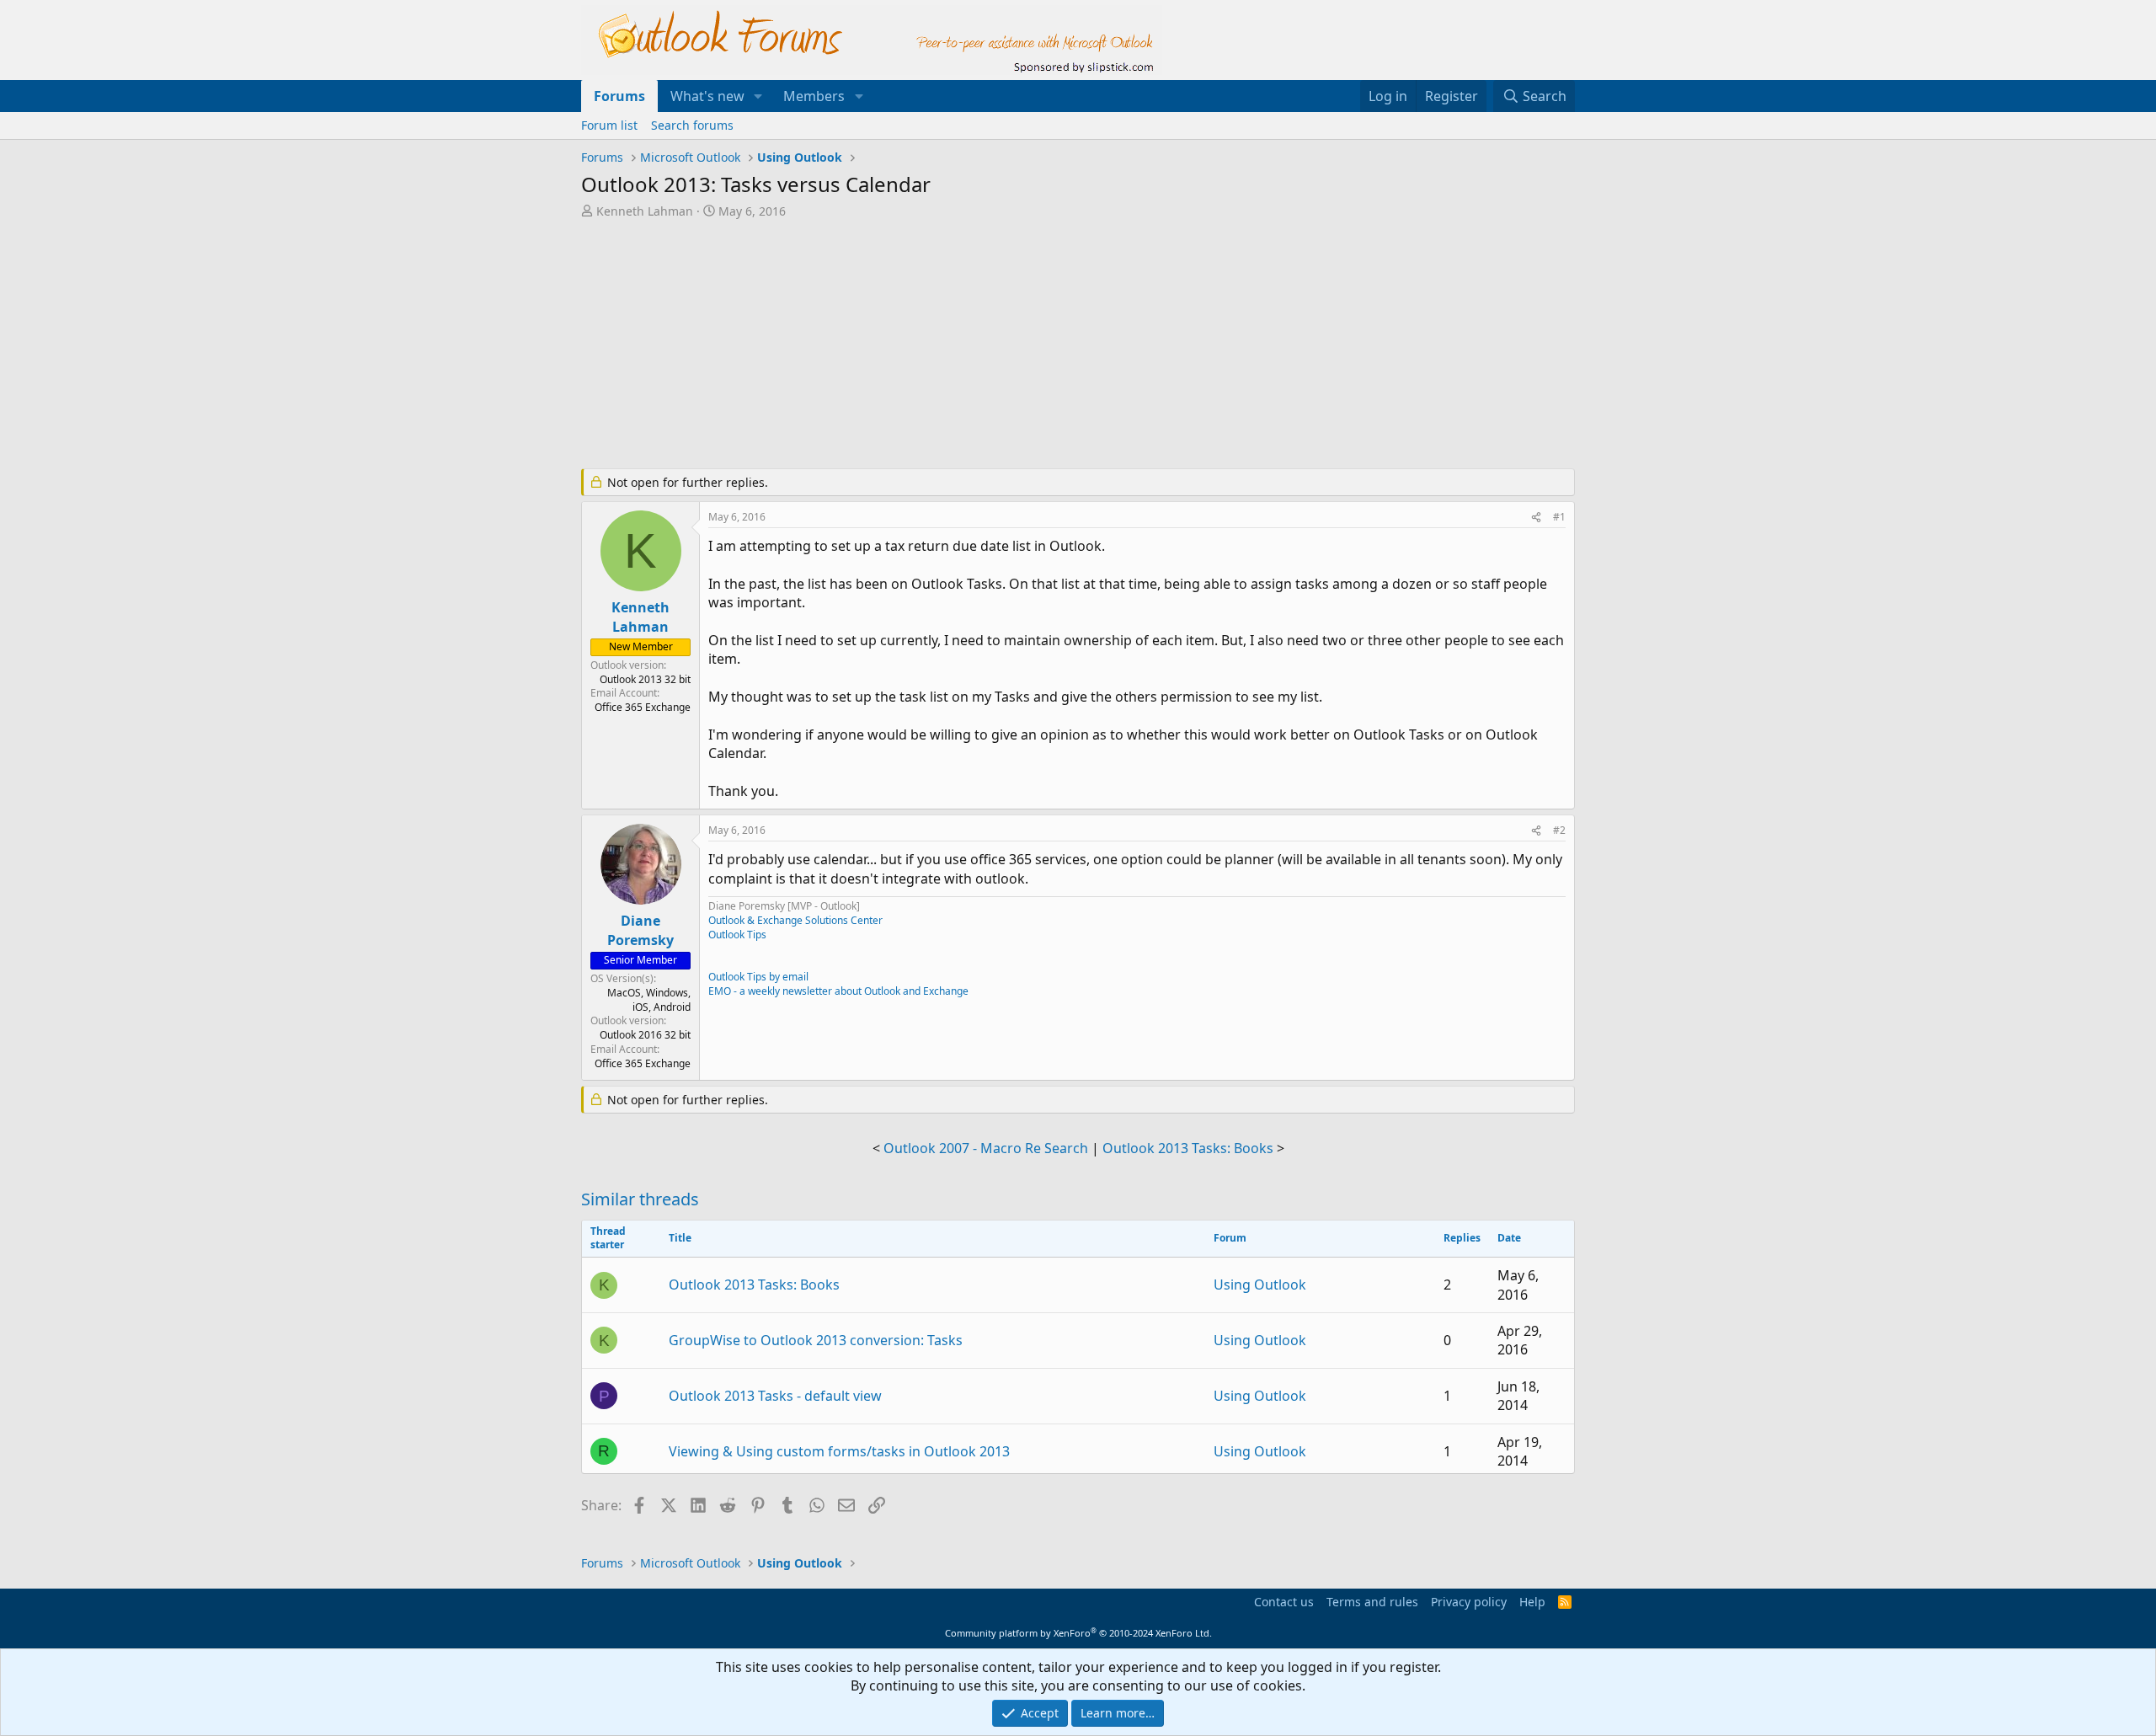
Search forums (692, 125)
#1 (1559, 517)
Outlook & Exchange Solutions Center (795, 920)
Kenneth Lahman (645, 211)
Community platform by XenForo (1078, 1633)
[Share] (1536, 518)
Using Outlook (1260, 1285)
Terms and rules (1372, 1602)
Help (1532, 1602)
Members (814, 96)
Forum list (609, 125)
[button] (758, 96)
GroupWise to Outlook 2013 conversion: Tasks (816, 1340)
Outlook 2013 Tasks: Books (1188, 1148)
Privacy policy (1469, 1602)
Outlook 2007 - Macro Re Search (986, 1148)
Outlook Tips (737, 935)
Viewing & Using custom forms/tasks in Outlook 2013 (839, 1451)
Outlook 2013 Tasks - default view (775, 1396)
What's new (707, 96)
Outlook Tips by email (758, 977)
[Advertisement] (990, 345)
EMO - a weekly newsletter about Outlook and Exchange (838, 991)
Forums (619, 96)
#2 (1559, 830)
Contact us (1284, 1602)
